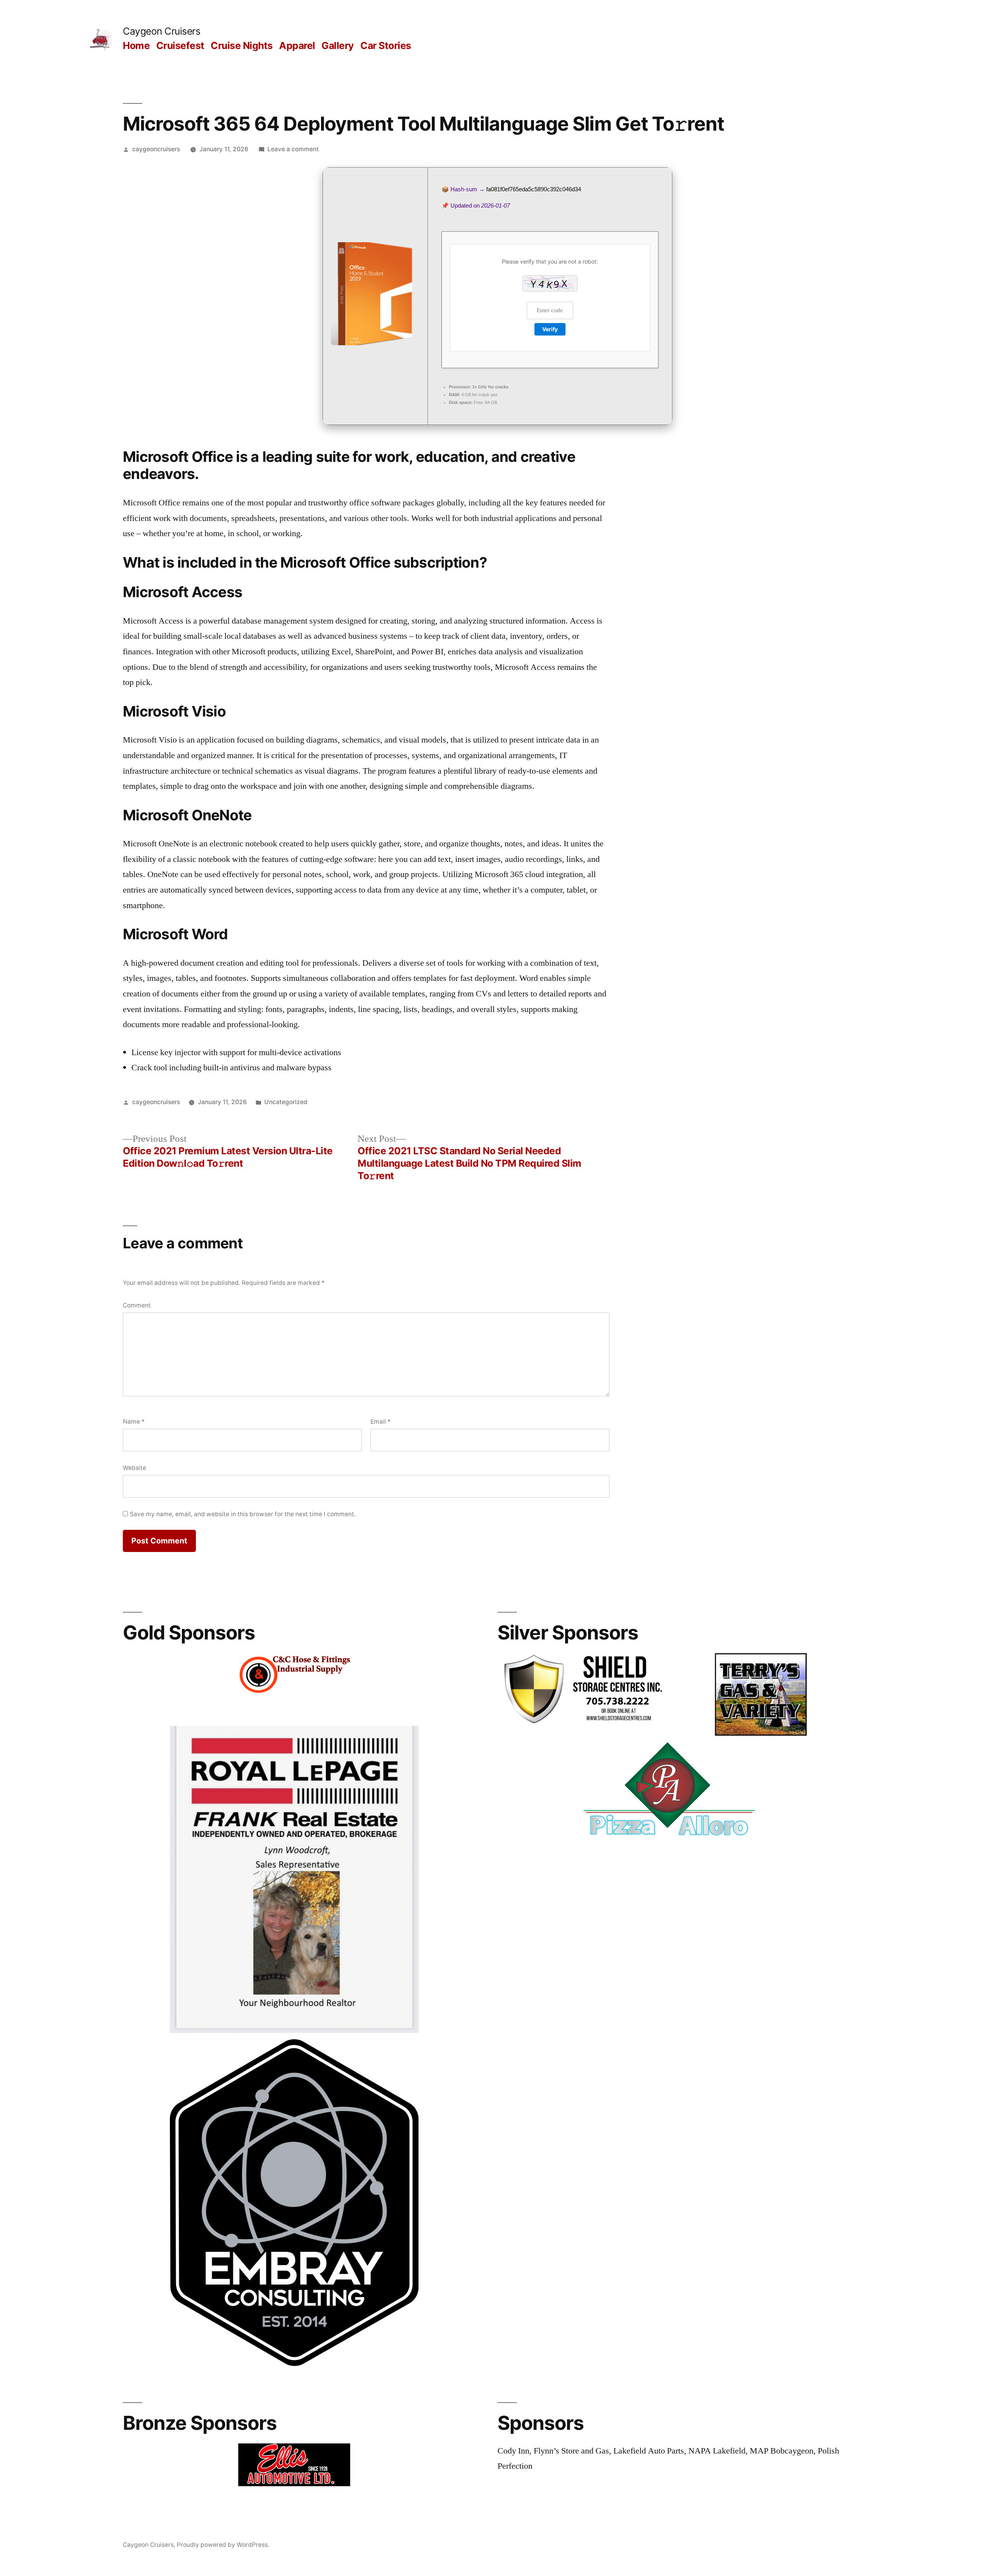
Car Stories (386, 45)
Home (136, 45)
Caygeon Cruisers (161, 31)
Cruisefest (180, 45)
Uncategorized (286, 1102)
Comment (137, 1305)
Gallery (338, 45)
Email (381, 1422)
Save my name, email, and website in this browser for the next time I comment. (243, 1514)
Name (134, 1422)
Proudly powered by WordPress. (223, 2545)
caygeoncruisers (156, 149)
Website (134, 1468)
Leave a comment (293, 149)
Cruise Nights (242, 45)
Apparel (297, 45)
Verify (550, 329)
